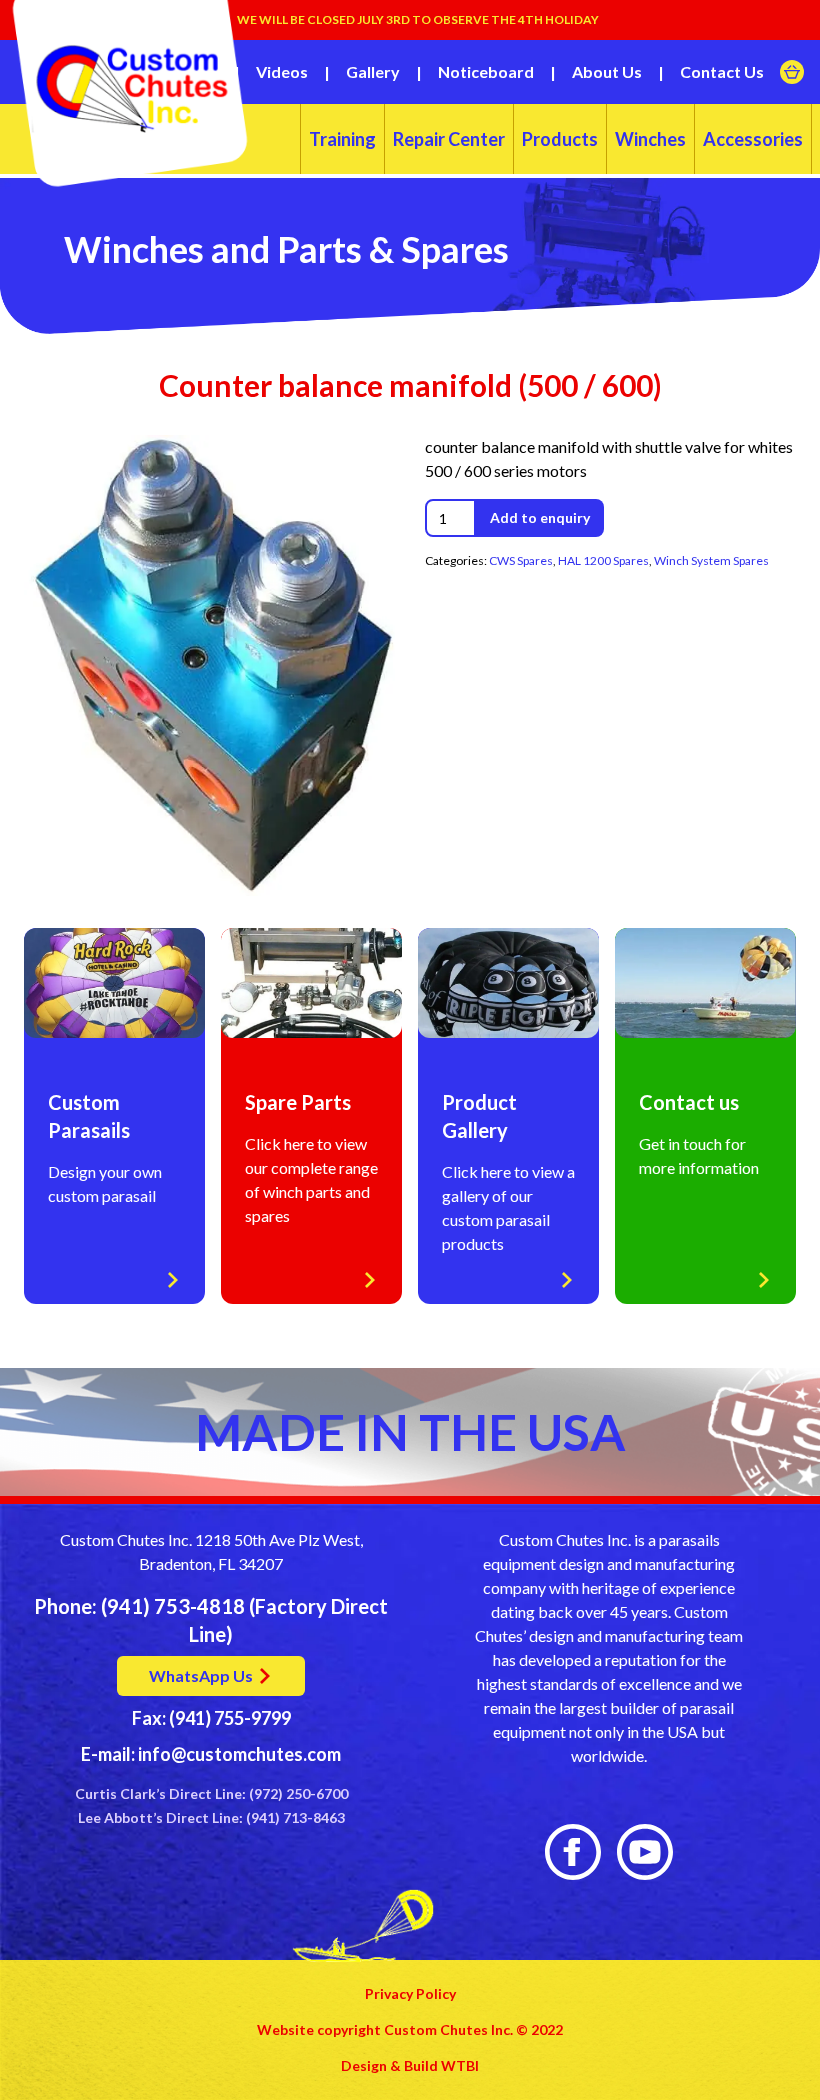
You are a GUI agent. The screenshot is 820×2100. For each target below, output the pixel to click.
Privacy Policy (410, 1993)
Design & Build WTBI (410, 2065)
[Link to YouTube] (645, 1852)
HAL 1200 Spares (603, 560)
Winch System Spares (711, 560)
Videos (282, 71)
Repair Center (449, 139)
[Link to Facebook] (573, 1852)
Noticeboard (486, 71)
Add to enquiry (540, 517)
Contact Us (722, 71)
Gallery (373, 71)
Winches (650, 139)
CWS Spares (521, 560)
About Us (607, 71)
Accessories (753, 139)
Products (560, 139)
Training (342, 139)
